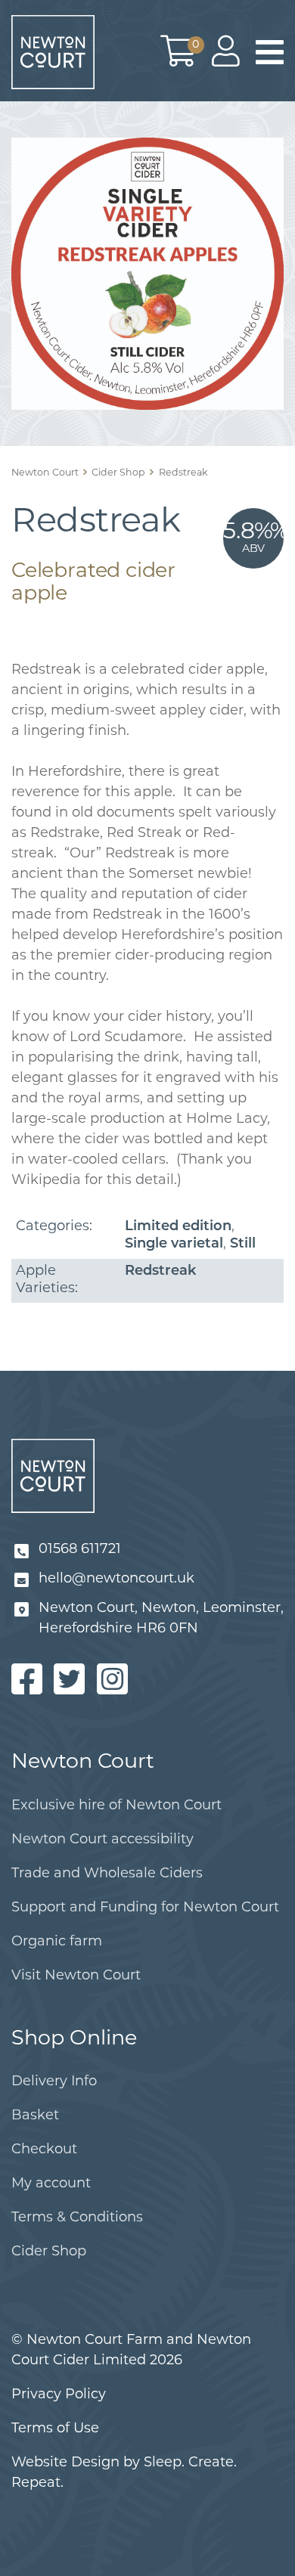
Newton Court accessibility (102, 1840)
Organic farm (57, 1942)
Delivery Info (54, 2082)
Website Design (65, 2463)
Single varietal (174, 1245)
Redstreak (160, 1272)
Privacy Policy (59, 2395)
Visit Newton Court (76, 1976)
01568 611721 (80, 1550)
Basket (35, 2116)
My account (51, 2184)
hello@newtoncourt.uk (116, 1579)
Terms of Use (55, 2429)
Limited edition (178, 1227)
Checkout (44, 2150)
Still (243, 1245)
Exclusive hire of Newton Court (116, 1806)
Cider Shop (49, 2252)
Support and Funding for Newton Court (145, 1908)
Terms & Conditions (77, 2218)
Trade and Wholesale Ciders (107, 1874)
